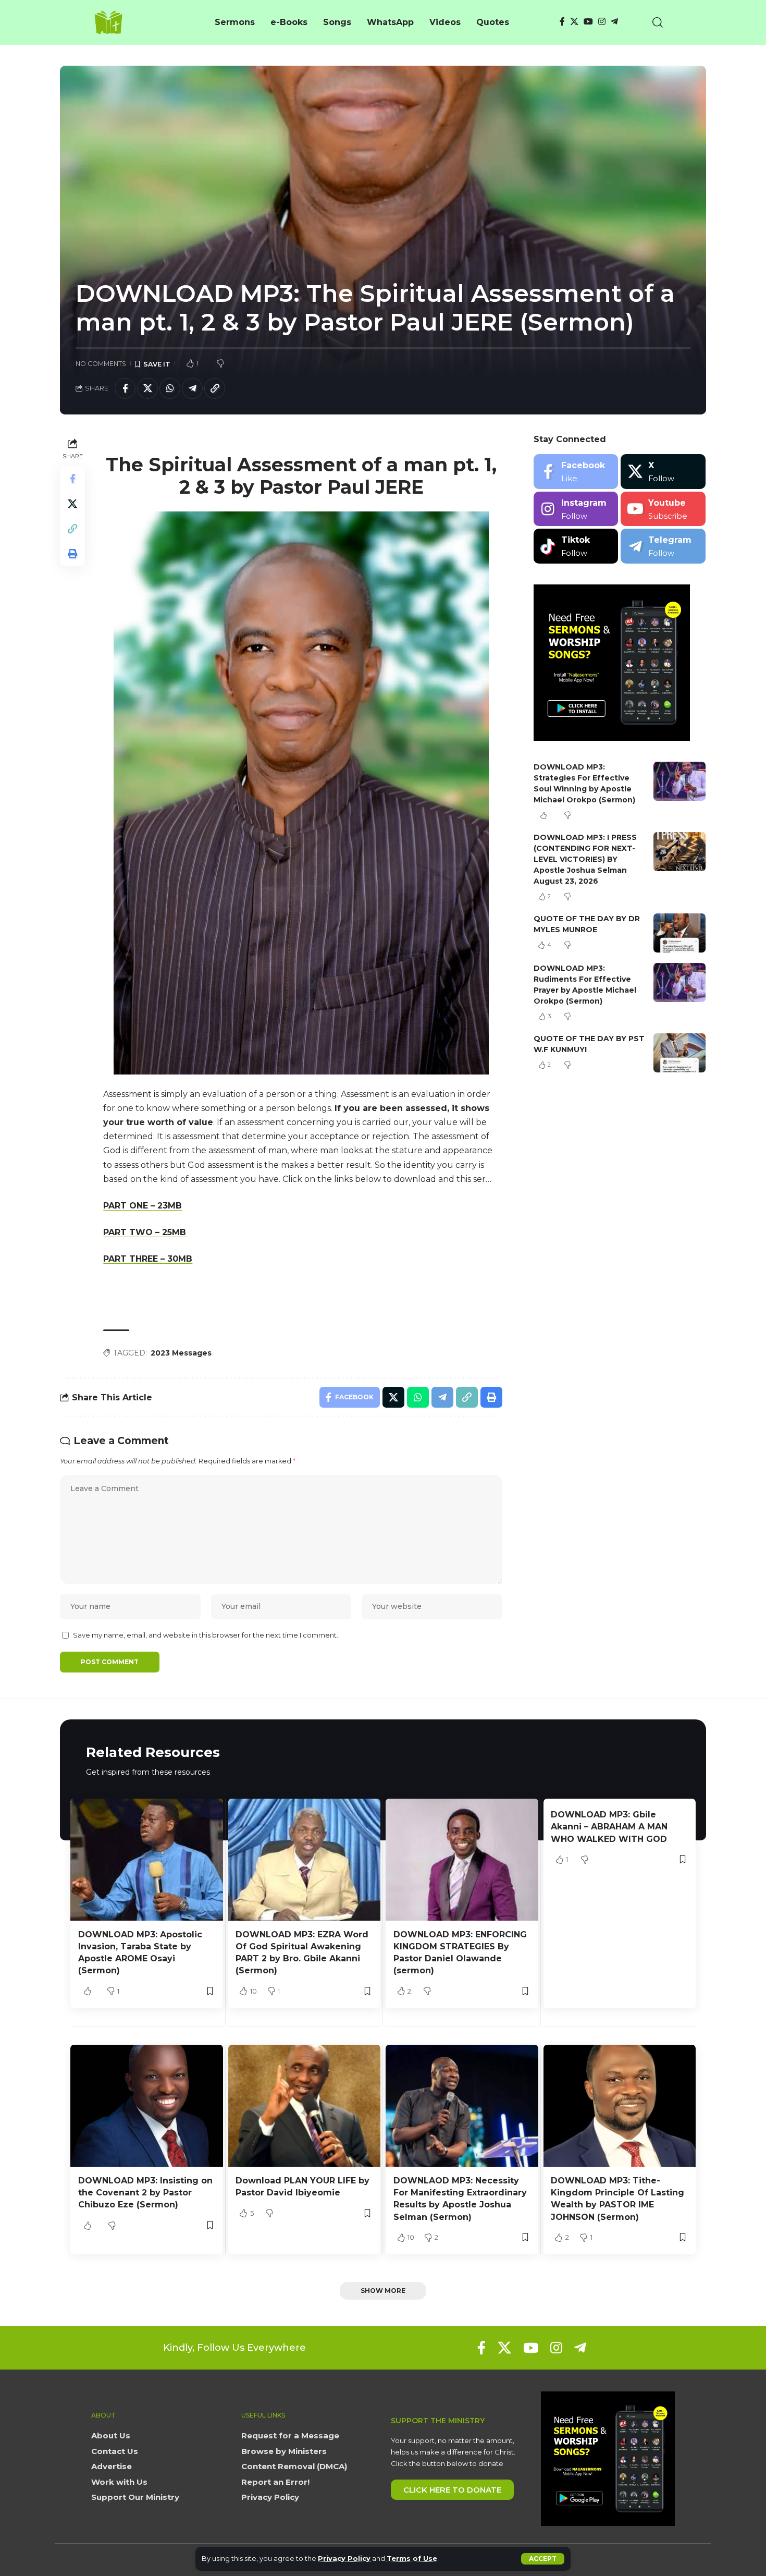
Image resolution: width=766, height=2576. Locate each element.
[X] (574, 22)
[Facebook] (562, 22)
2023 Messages (181, 1353)
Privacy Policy (344, 2559)
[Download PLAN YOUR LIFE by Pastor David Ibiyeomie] (305, 2106)
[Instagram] (602, 22)
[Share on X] (147, 388)
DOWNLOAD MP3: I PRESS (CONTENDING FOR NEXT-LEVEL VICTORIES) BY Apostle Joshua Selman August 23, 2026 (585, 859)
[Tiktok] (576, 546)
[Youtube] (663, 509)
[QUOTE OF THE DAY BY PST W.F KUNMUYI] (679, 1053)
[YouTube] (588, 22)
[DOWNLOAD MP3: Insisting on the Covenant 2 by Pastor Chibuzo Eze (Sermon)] (147, 2106)
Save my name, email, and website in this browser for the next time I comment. (206, 1635)
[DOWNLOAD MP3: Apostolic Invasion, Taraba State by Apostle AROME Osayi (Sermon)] (147, 1860)
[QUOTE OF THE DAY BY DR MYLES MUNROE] (679, 933)
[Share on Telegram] (192, 388)
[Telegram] (614, 22)
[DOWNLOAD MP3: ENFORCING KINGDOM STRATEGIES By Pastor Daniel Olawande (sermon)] (462, 1860)
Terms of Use (412, 2559)
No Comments (101, 364)
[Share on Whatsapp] (170, 388)
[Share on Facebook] (125, 388)
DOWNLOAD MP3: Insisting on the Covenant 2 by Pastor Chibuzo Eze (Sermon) (145, 2193)
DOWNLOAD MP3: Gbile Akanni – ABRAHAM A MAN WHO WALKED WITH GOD (609, 1827)
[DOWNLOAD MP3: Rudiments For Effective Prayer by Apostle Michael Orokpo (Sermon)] (679, 982)
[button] (543, 2559)
